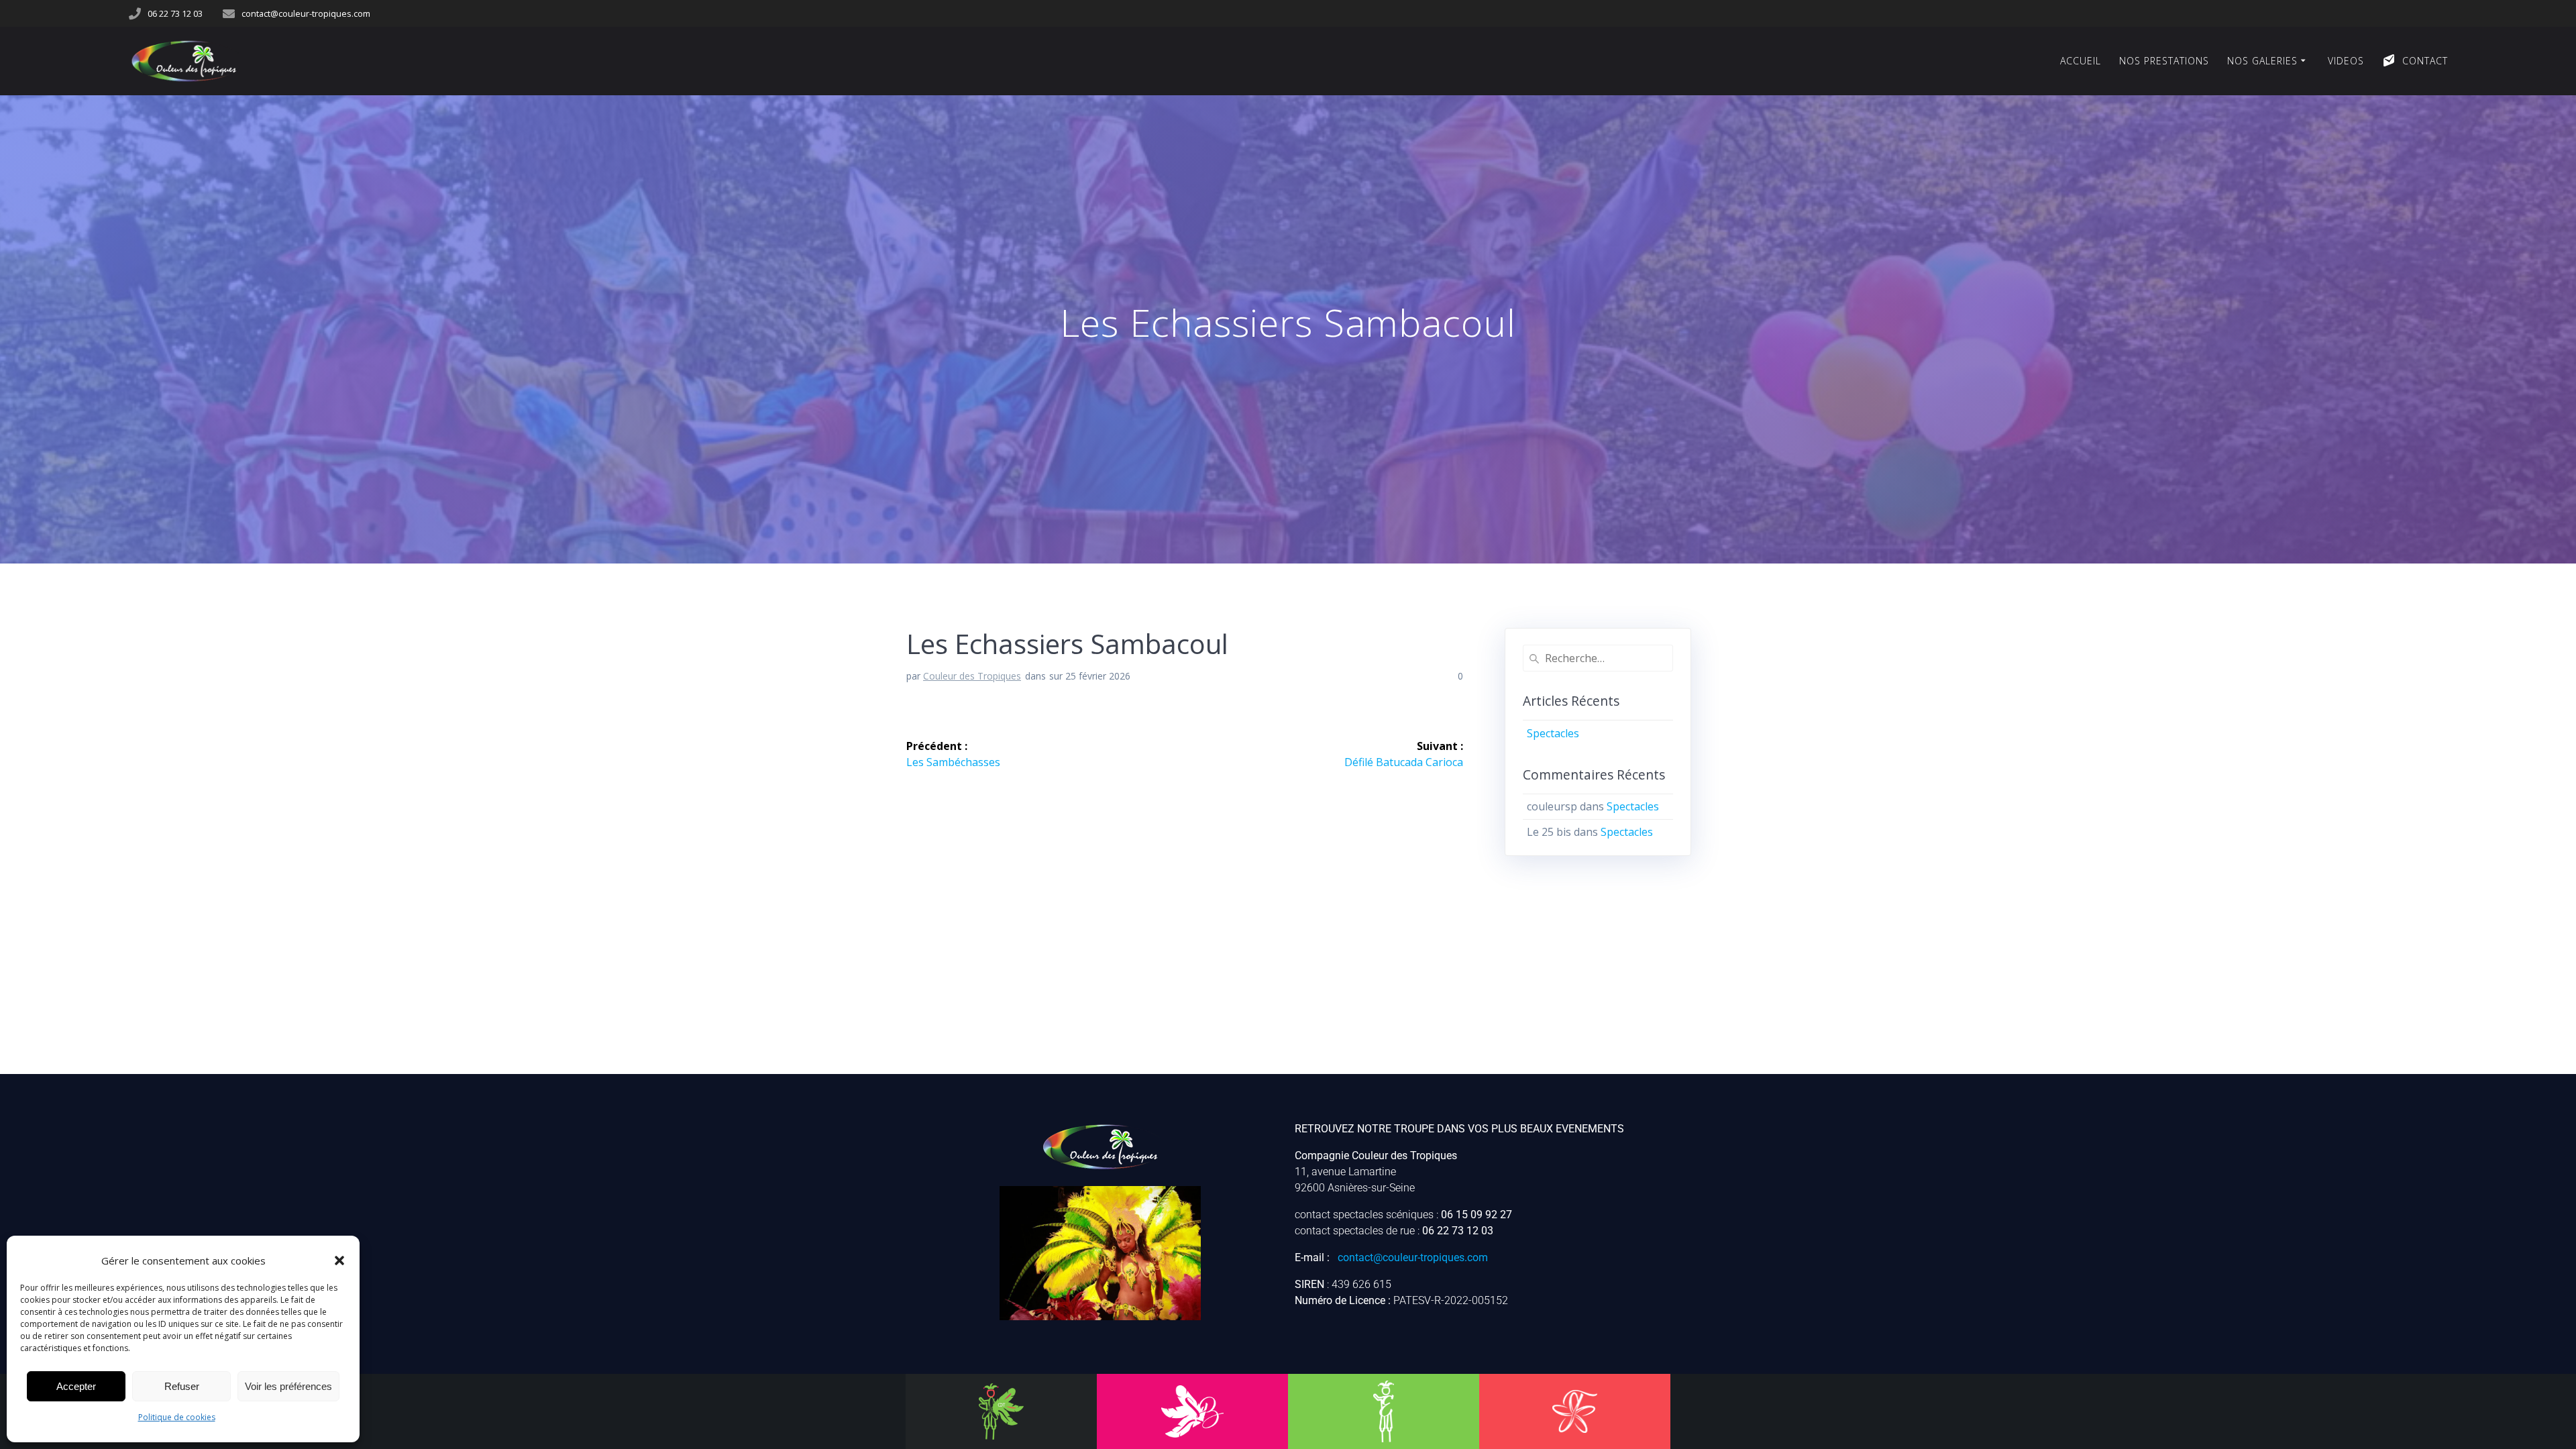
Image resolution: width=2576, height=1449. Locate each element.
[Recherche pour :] (1598, 658)
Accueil (2081, 61)
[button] (339, 1260)
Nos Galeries (2262, 61)
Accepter (76, 1386)
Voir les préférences (288, 1386)
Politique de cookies (177, 1417)
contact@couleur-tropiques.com (1413, 1257)
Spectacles (1553, 733)
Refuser (182, 1386)
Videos (2346, 61)
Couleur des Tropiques (972, 676)
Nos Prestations (2164, 61)
